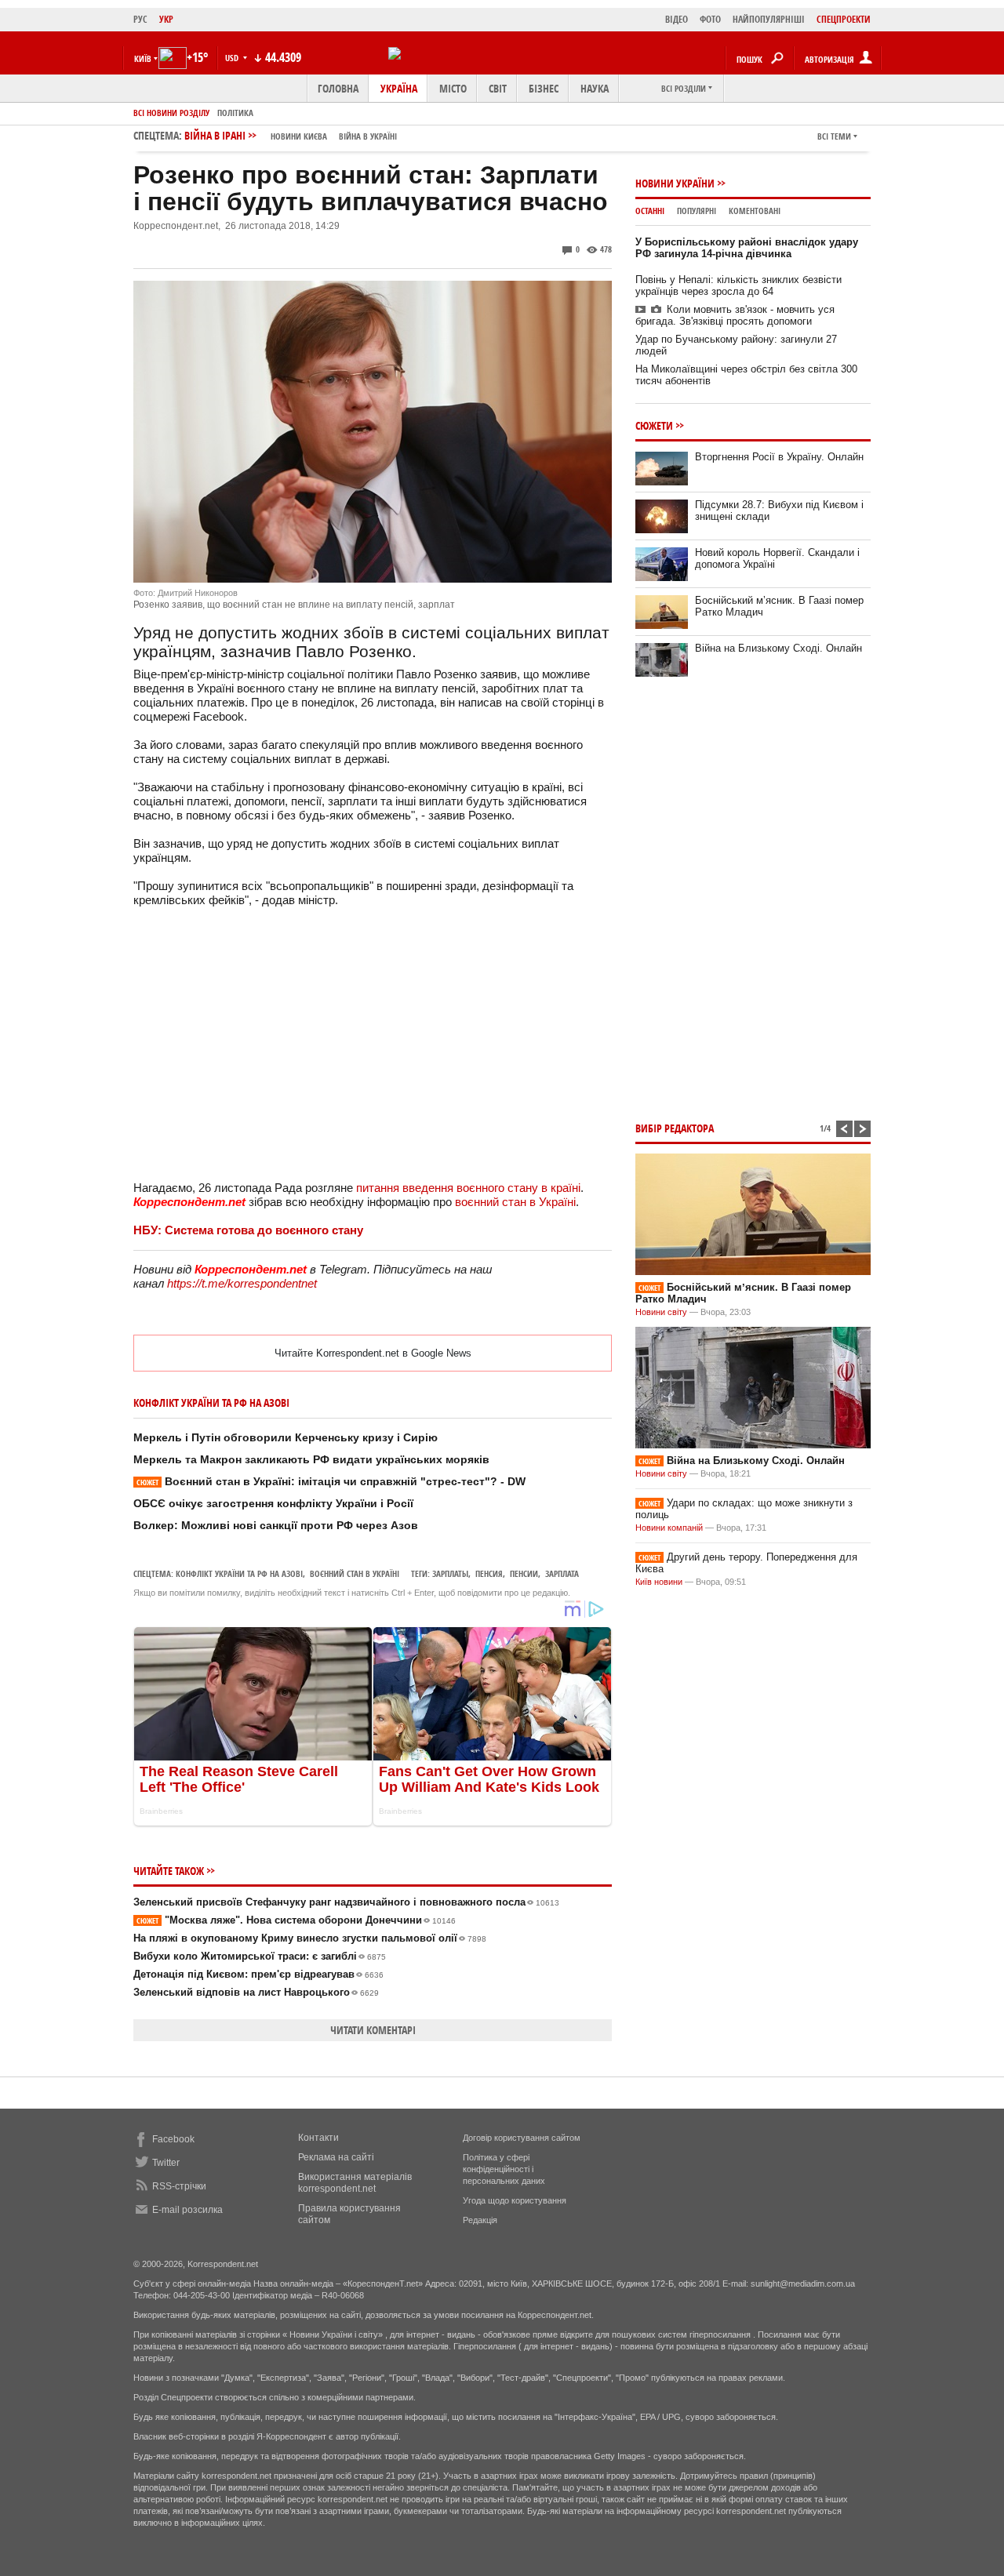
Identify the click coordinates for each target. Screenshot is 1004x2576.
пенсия (489, 1573)
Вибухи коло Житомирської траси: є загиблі (260, 1956)
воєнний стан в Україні (515, 1202)
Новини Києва (299, 136)
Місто (453, 88)
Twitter (166, 2163)
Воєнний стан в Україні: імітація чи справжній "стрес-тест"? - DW (331, 1481)
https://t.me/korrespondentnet (242, 1283)
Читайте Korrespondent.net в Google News (373, 1353)
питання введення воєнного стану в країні (468, 1188)
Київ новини (659, 1582)
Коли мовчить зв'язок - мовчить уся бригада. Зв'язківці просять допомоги (735, 315)
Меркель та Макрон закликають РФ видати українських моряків (311, 1459)
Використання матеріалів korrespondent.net (355, 2183)
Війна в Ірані (291, 135)
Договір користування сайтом (522, 2138)
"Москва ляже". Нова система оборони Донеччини (296, 1920)
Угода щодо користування (515, 2200)
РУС (140, 19)
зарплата (562, 1573)
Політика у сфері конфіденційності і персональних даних (504, 2169)
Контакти (318, 2138)
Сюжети (654, 425)
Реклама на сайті (336, 2157)
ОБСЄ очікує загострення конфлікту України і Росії (273, 1503)
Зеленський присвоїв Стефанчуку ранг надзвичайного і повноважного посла (346, 1902)
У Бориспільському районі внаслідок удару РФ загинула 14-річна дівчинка (747, 248)
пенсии (524, 1573)
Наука (595, 88)
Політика (235, 113)
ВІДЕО (677, 19)
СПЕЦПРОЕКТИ (844, 19)
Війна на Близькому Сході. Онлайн (778, 648)
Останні (650, 211)
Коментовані (755, 211)
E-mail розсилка (187, 2210)
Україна (399, 88)
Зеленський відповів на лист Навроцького (256, 1992)
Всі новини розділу (171, 113)
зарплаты (450, 1573)
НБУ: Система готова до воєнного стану (248, 1230)
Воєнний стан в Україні (355, 1573)
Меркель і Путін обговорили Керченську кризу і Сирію (286, 1437)
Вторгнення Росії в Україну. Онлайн (779, 457)
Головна (338, 88)
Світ (498, 88)
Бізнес (544, 88)
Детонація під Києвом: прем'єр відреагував (258, 1974)
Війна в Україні (368, 136)
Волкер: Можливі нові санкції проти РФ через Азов (276, 1525)
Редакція (480, 2220)
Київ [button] (143, 58)
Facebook (173, 2139)
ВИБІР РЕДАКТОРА (675, 1128)
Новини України (675, 183)
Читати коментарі (373, 2030)
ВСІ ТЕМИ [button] (834, 136)
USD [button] (233, 58)
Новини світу (661, 1312)
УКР (166, 19)
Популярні (697, 211)
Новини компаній (669, 1528)
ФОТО (710, 19)
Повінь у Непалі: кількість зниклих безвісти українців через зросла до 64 (738, 285)
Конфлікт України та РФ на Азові (239, 1573)
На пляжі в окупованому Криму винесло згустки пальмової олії (310, 1938)
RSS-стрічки (179, 2186)
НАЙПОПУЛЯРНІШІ (769, 19)
